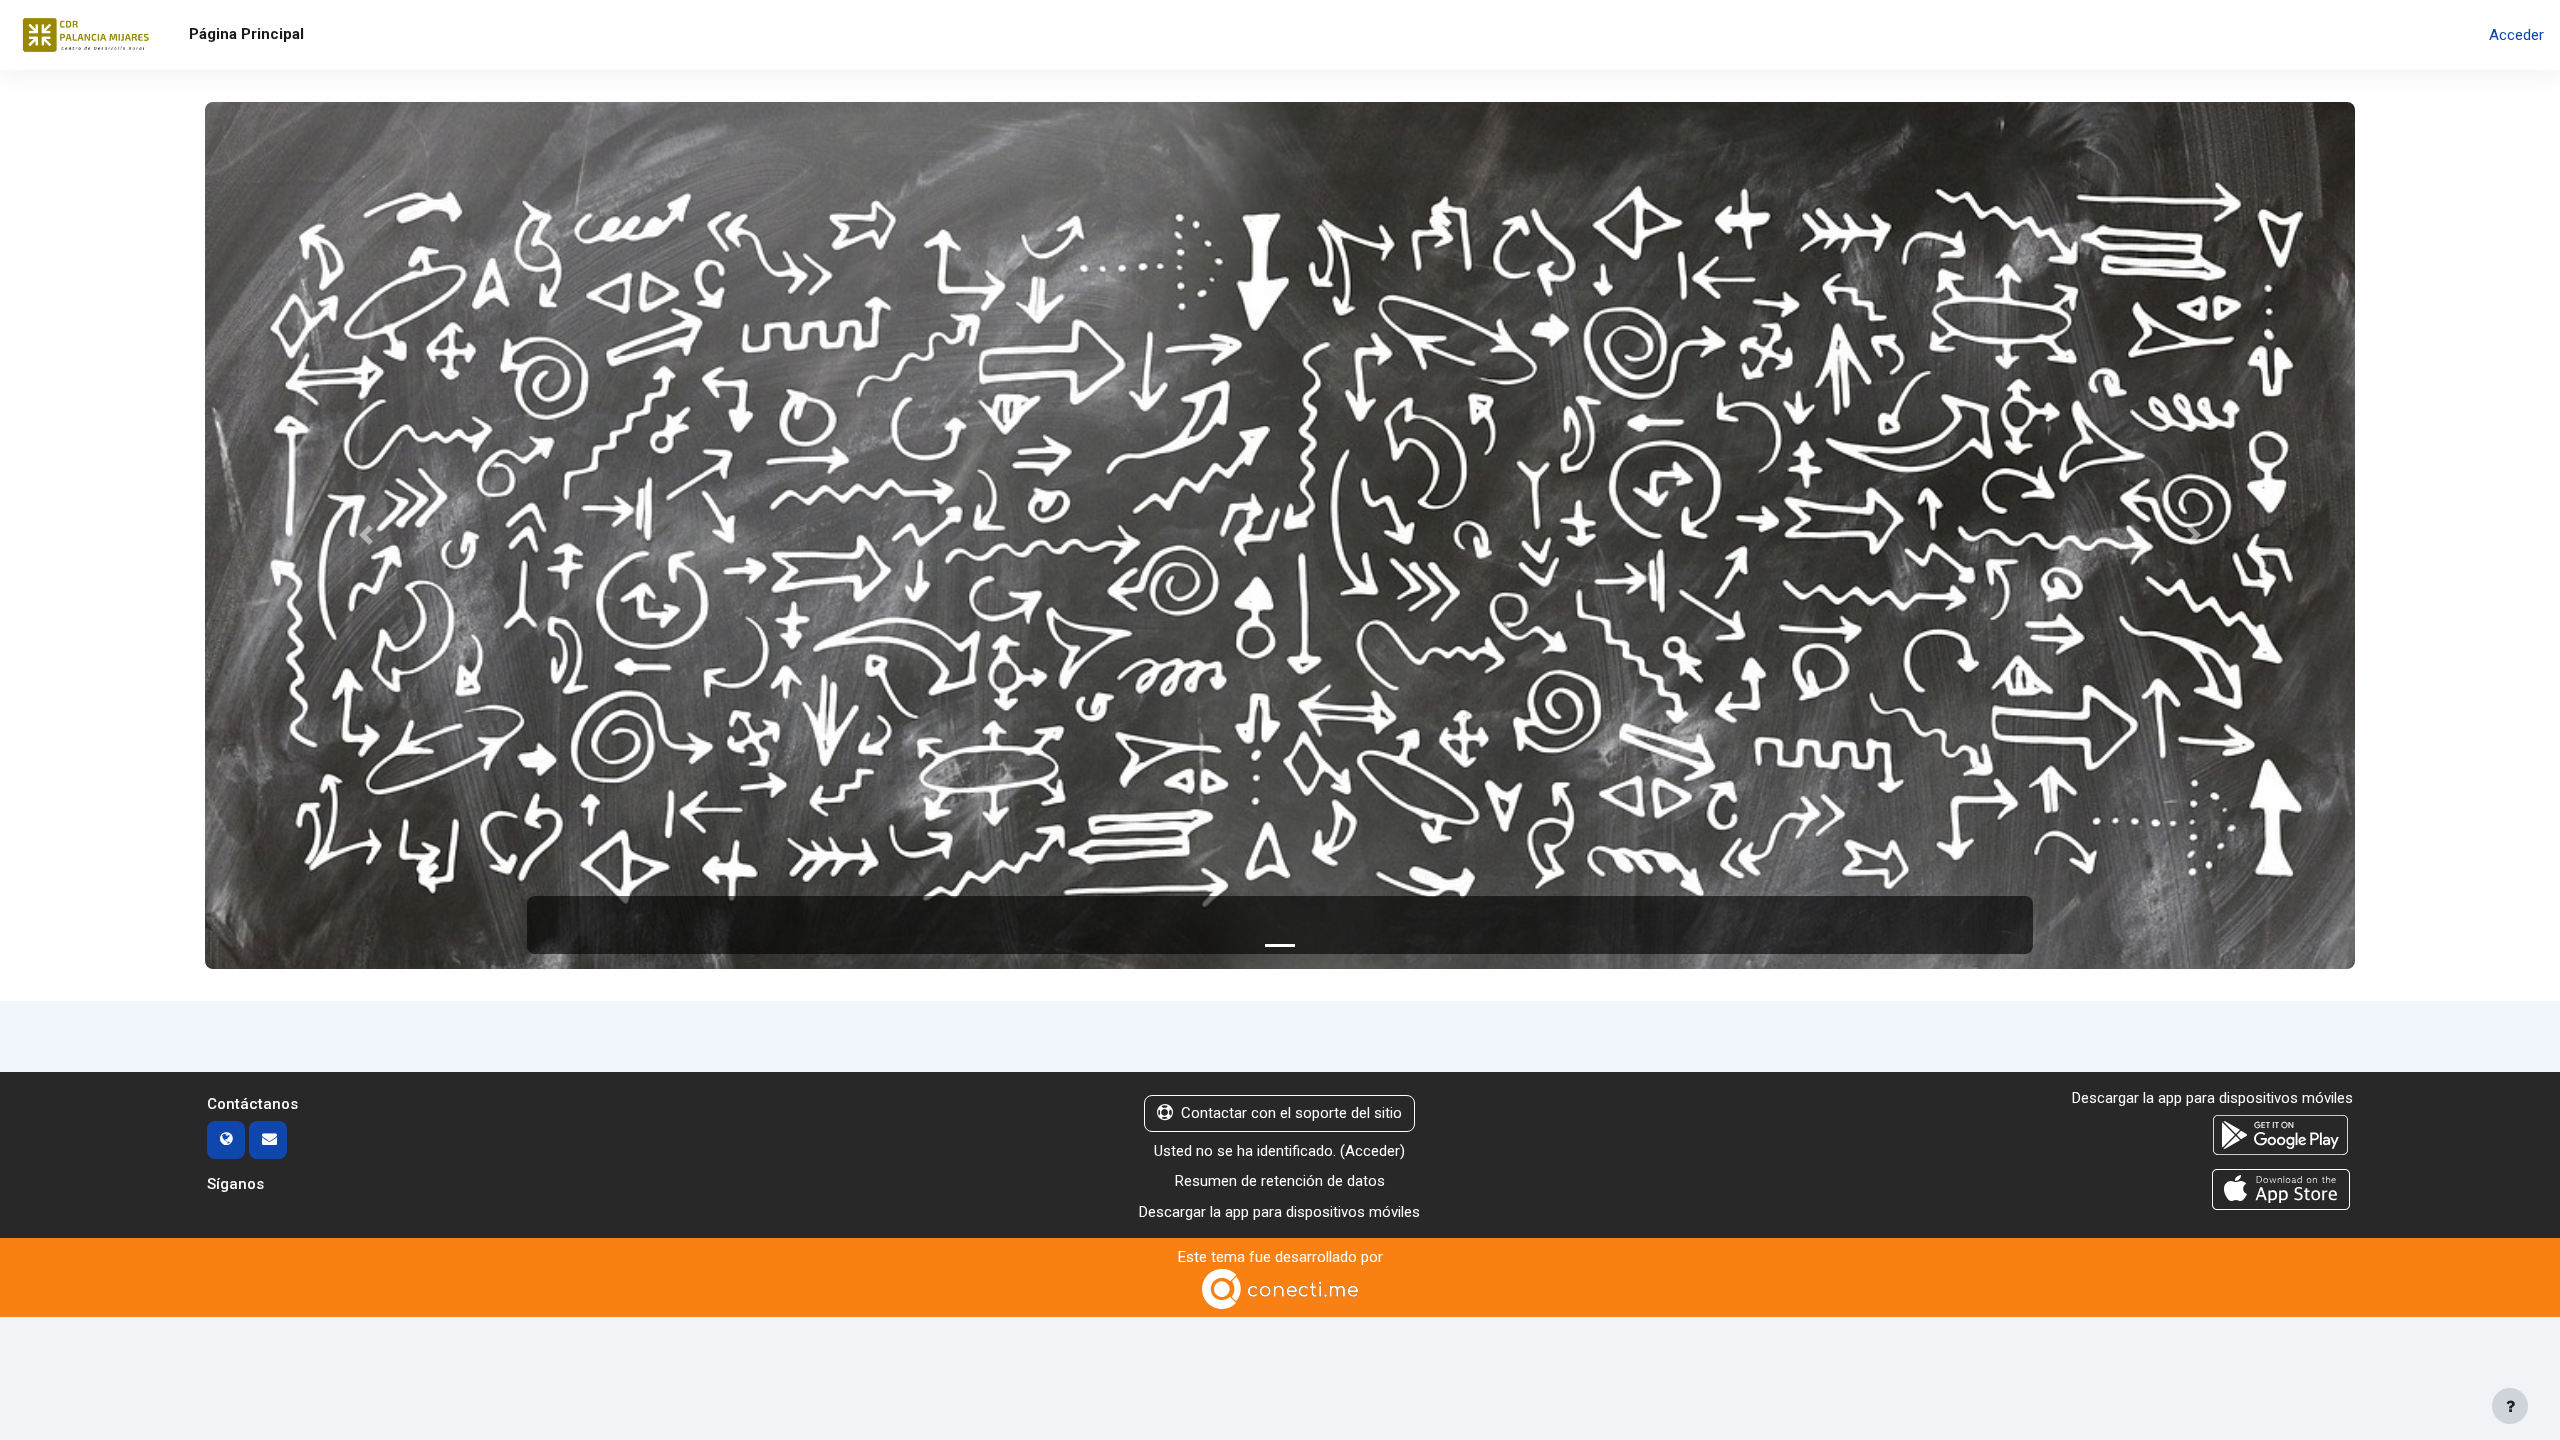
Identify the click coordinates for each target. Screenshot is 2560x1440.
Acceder (2516, 35)
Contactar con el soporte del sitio (1291, 1113)
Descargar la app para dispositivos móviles (1279, 1212)
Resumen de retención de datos (1280, 1181)
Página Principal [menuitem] (246, 34)
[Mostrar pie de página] (2510, 1406)
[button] (366, 535)
